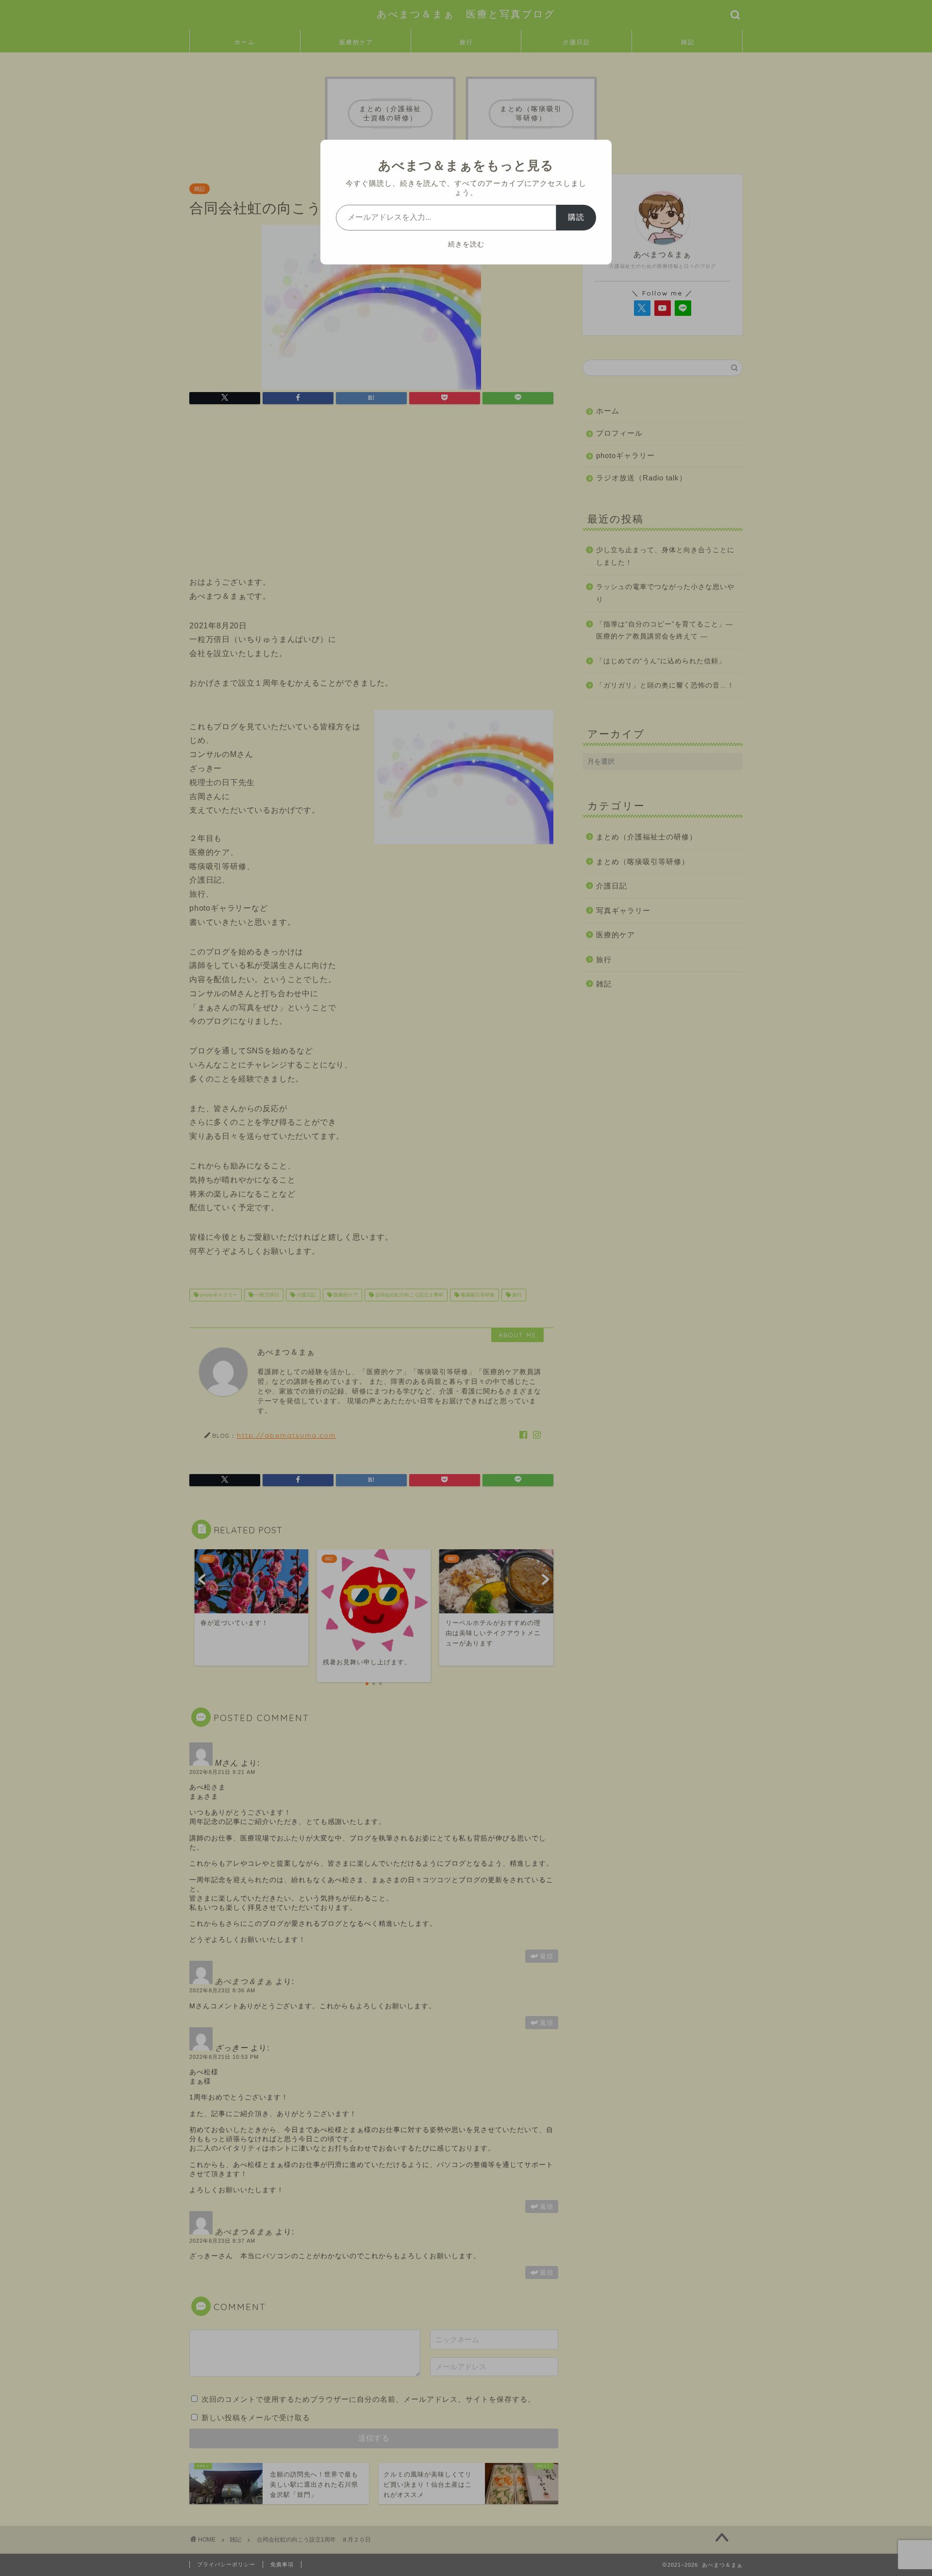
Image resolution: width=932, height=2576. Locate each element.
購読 (576, 217)
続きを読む (466, 244)
